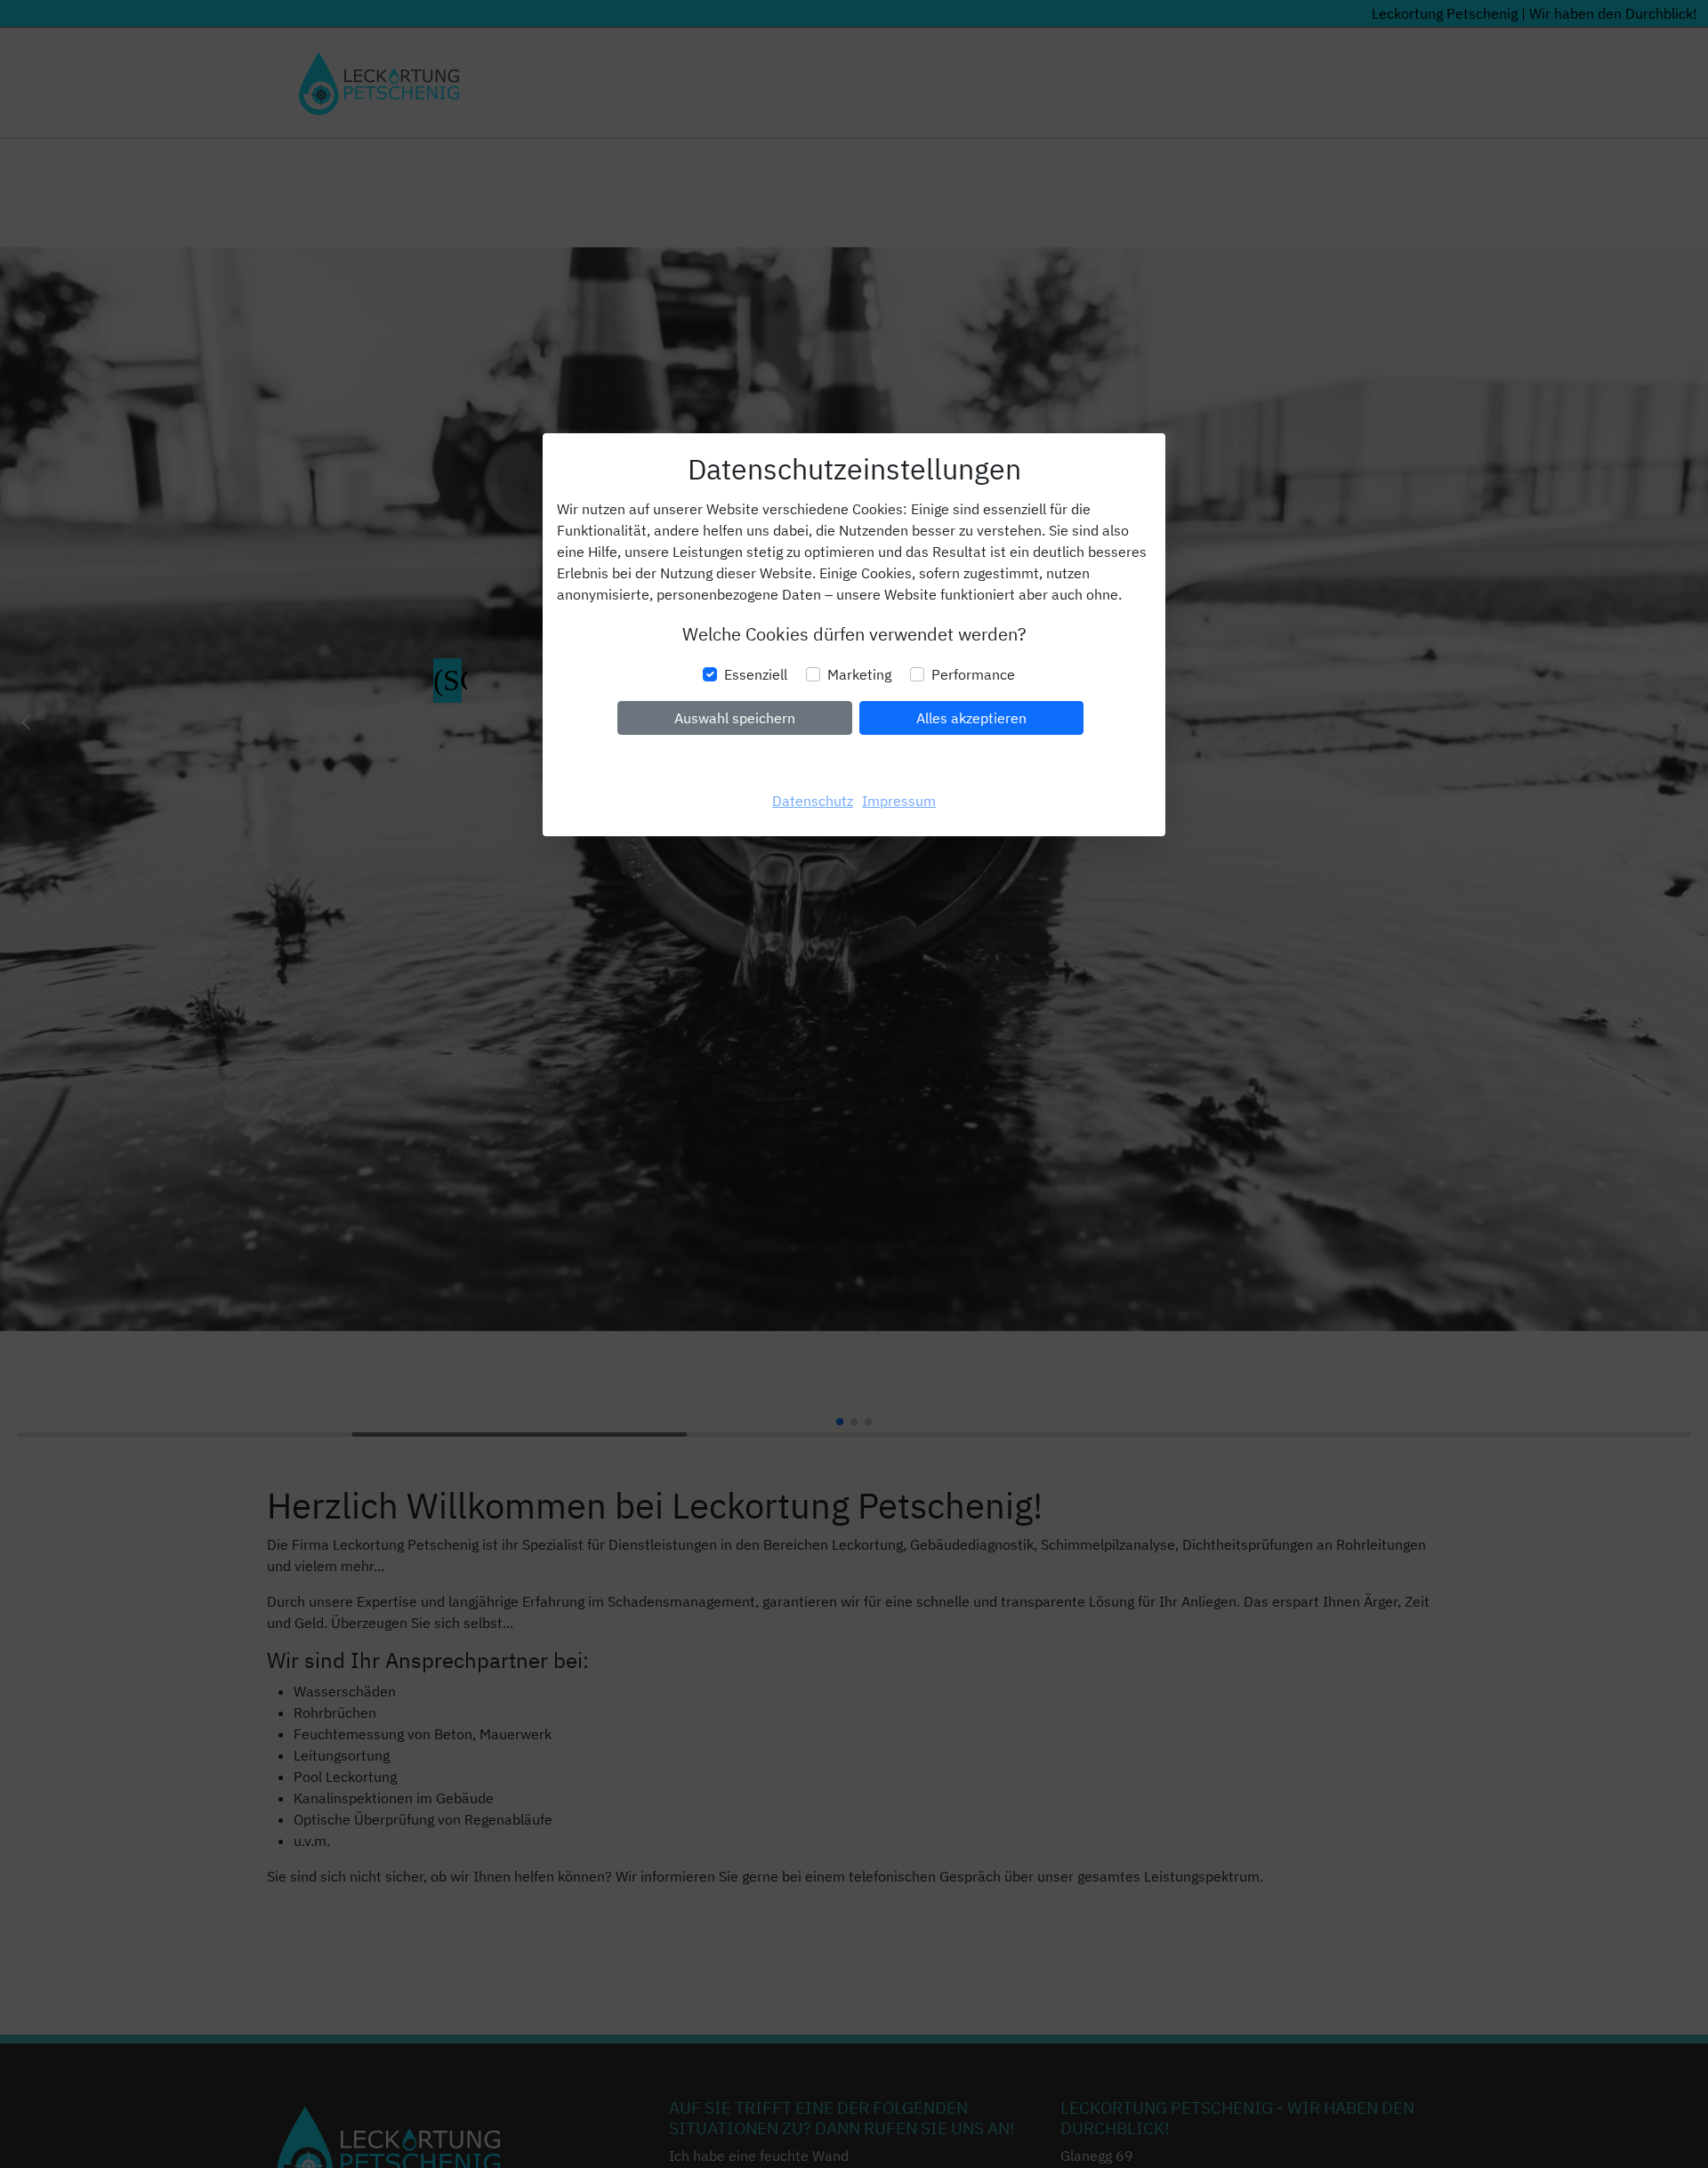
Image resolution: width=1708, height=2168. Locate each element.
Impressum (899, 801)
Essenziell (756, 674)
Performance (973, 674)
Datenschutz (813, 801)
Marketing (859, 674)
